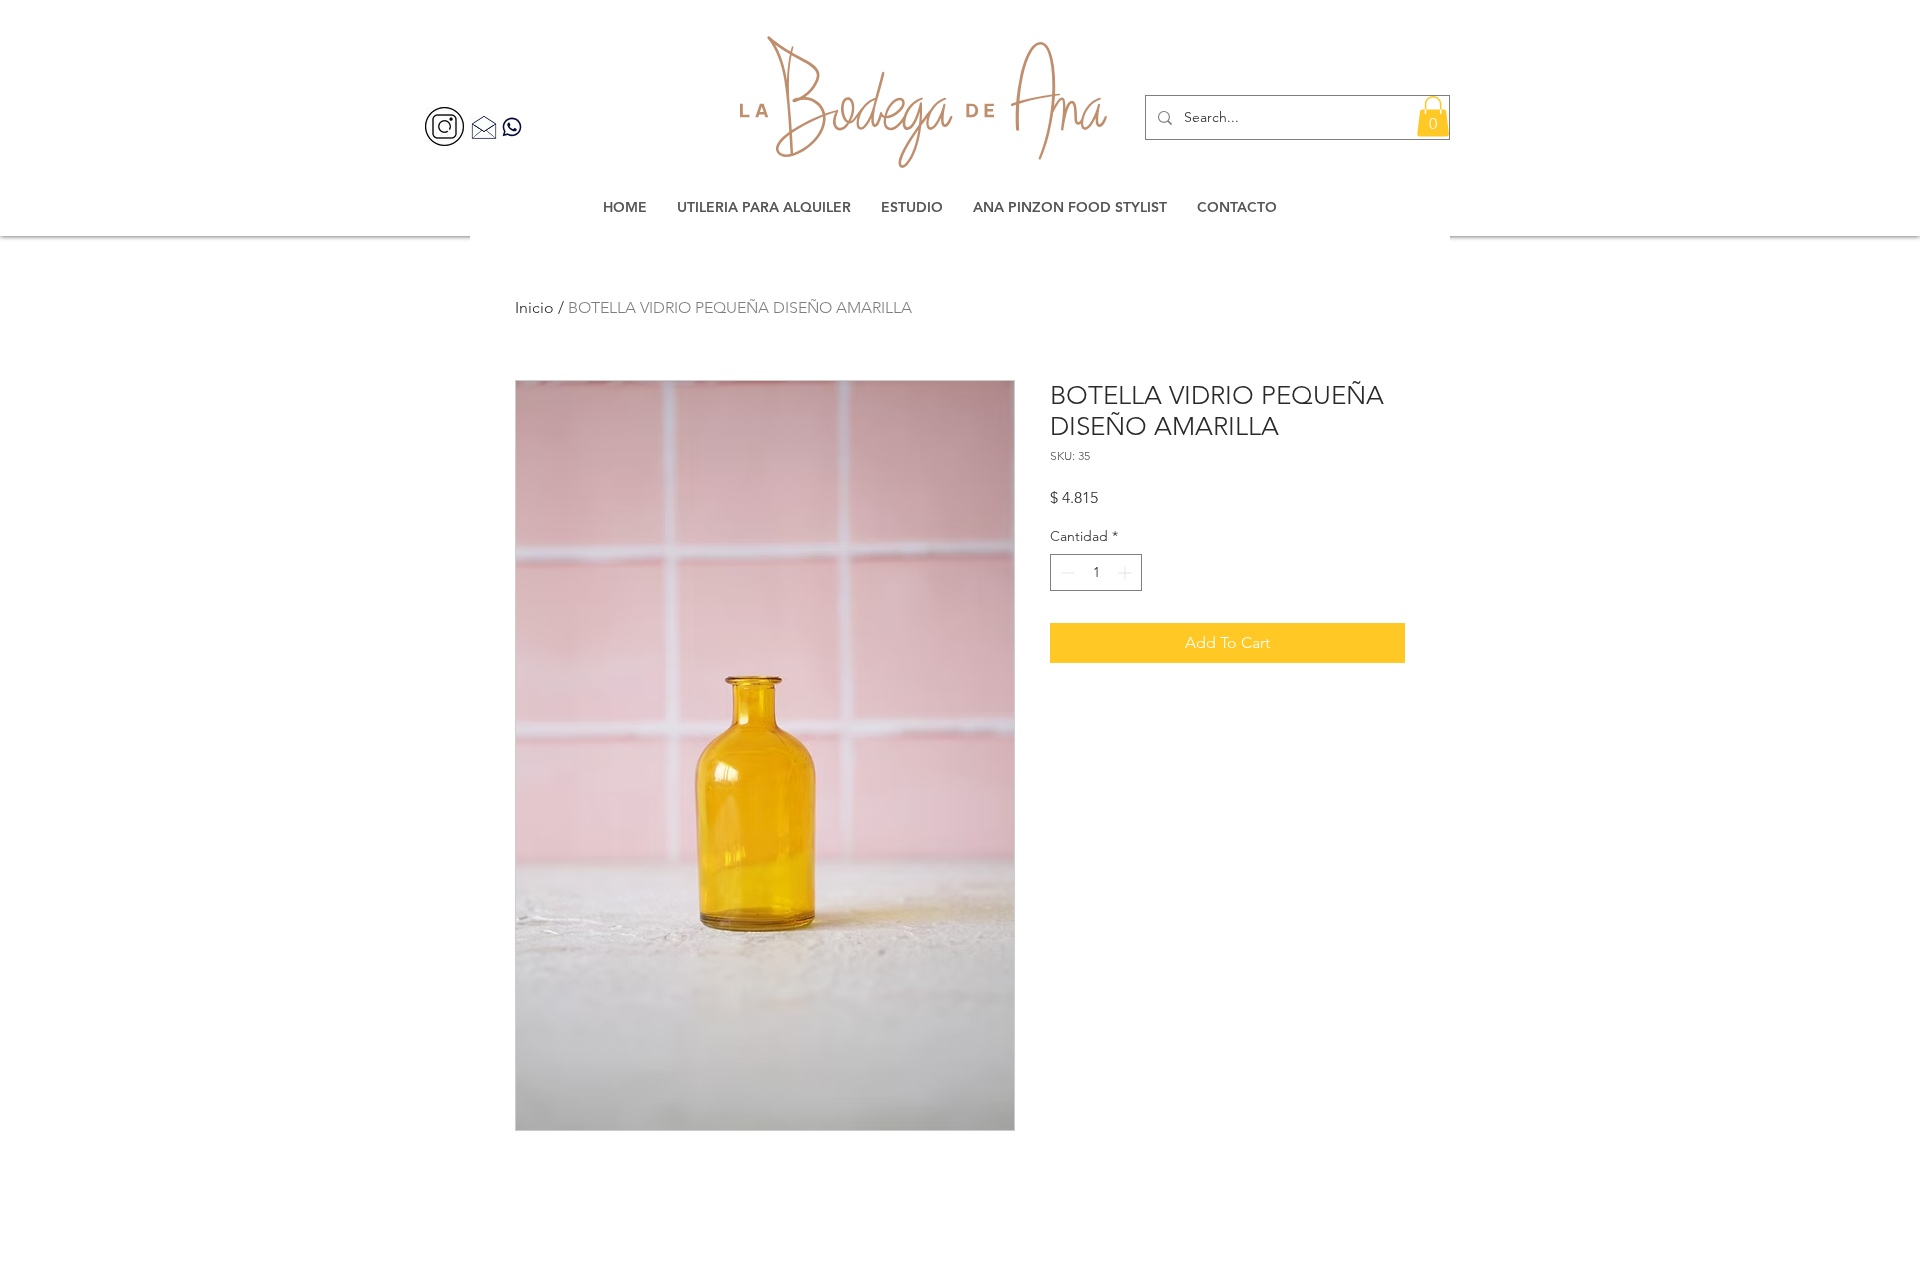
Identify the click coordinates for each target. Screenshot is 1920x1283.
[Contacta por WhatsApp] (512, 126)
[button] (1433, 116)
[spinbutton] (1096, 572)
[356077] (444, 126)
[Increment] (1126, 572)
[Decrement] (1065, 572)
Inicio (534, 307)
